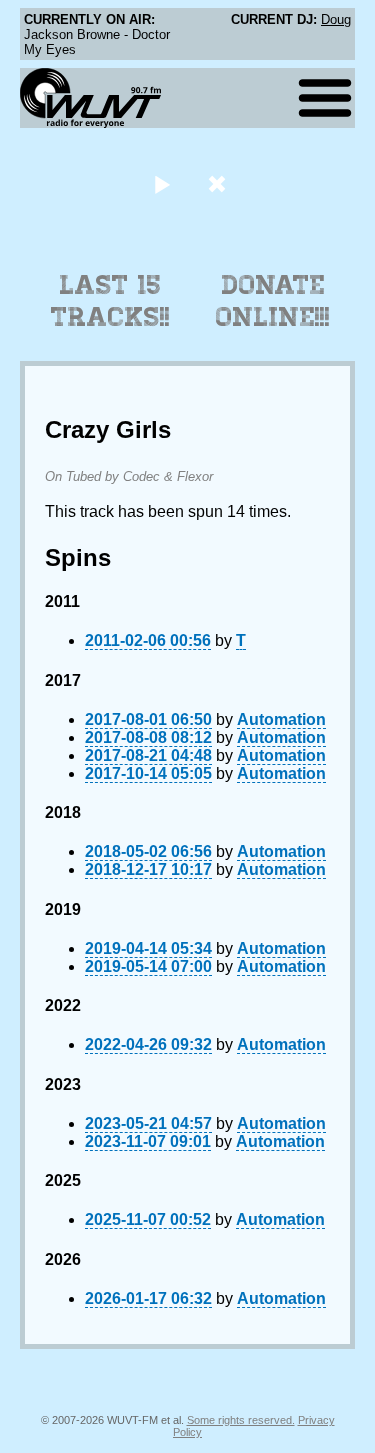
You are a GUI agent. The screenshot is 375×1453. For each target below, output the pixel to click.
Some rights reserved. (241, 1420)
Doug (336, 19)
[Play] (162, 183)
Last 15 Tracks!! (110, 301)
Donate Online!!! (273, 301)
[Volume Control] (219, 183)
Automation (281, 719)
